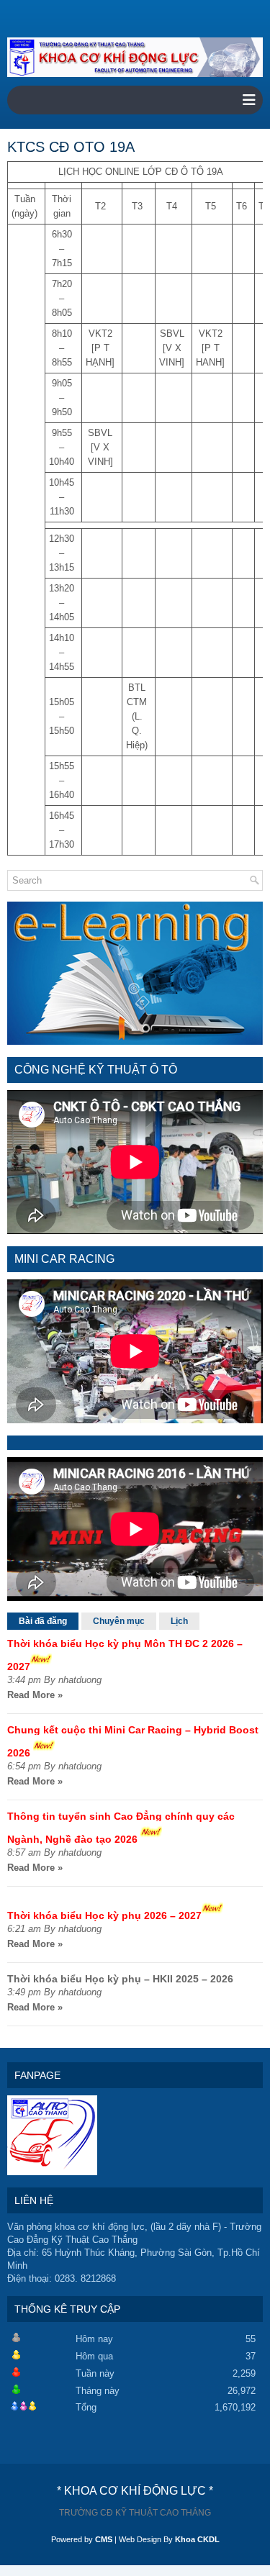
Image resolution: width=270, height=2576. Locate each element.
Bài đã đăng (43, 1621)
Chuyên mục (119, 1621)
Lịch (179, 1621)
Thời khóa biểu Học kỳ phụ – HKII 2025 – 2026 (120, 1979)
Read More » (35, 1695)
